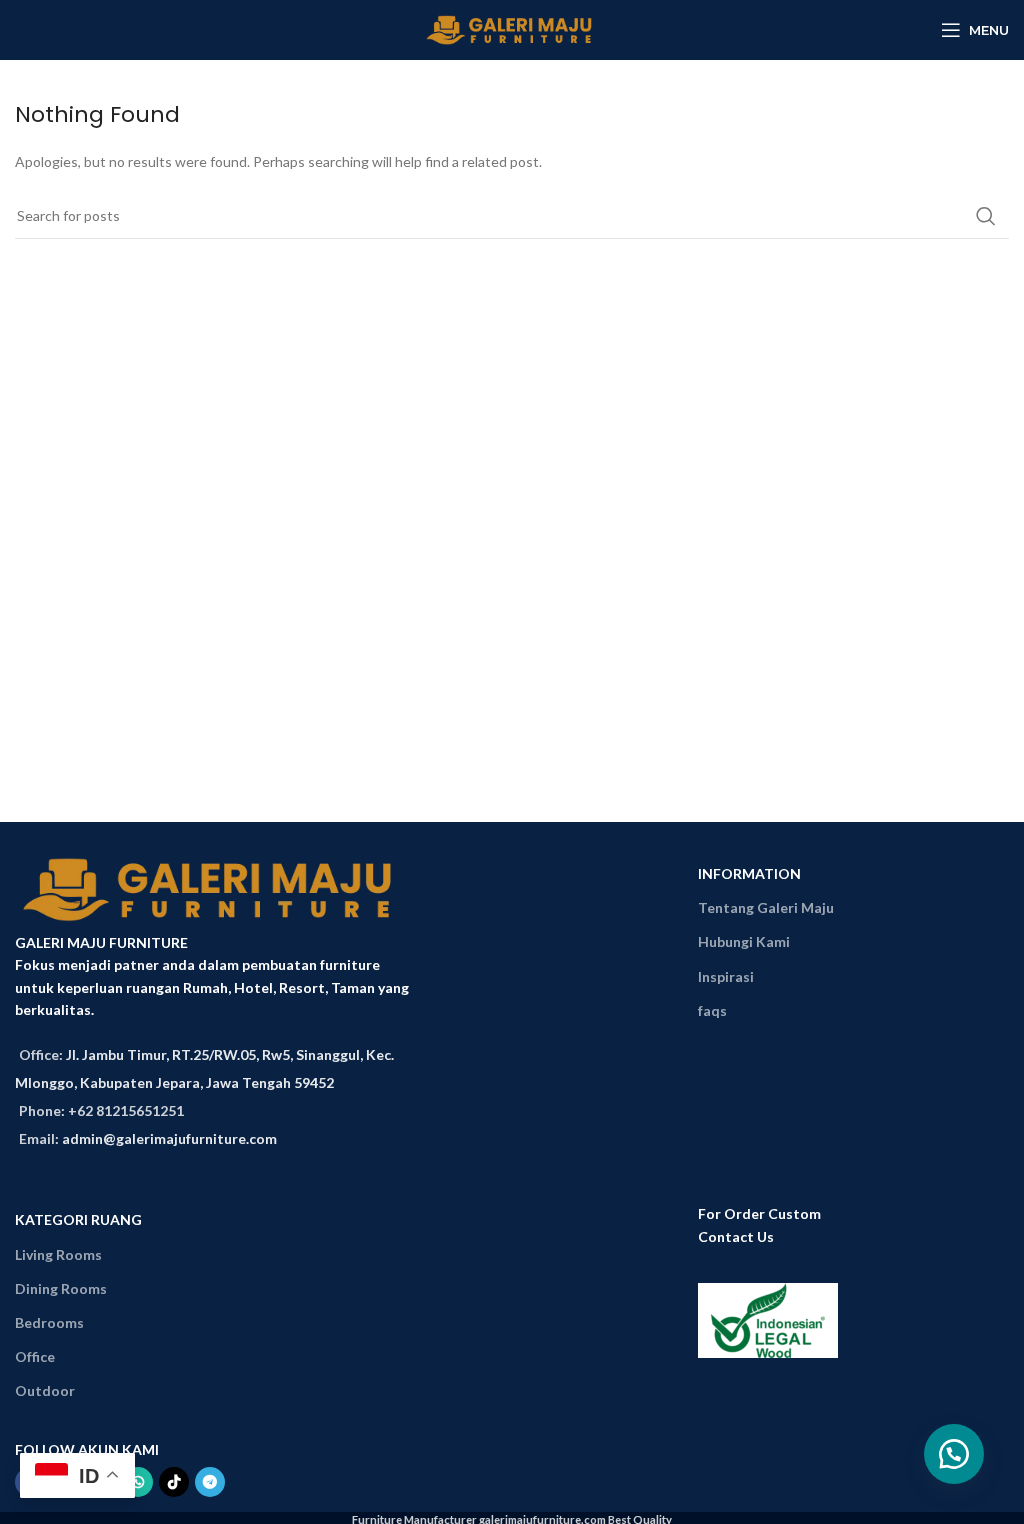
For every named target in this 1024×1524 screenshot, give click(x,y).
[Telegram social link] (210, 1482)
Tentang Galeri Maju (766, 907)
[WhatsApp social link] (138, 1482)
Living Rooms (58, 1254)
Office (35, 1356)
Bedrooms (49, 1322)
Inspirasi (726, 976)
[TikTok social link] (174, 1482)
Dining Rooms (61, 1288)
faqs (712, 1010)
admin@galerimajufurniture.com (169, 1138)
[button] (954, 1454)
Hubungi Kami (744, 941)
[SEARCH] (986, 216)
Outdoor (45, 1390)
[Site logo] (512, 28)
